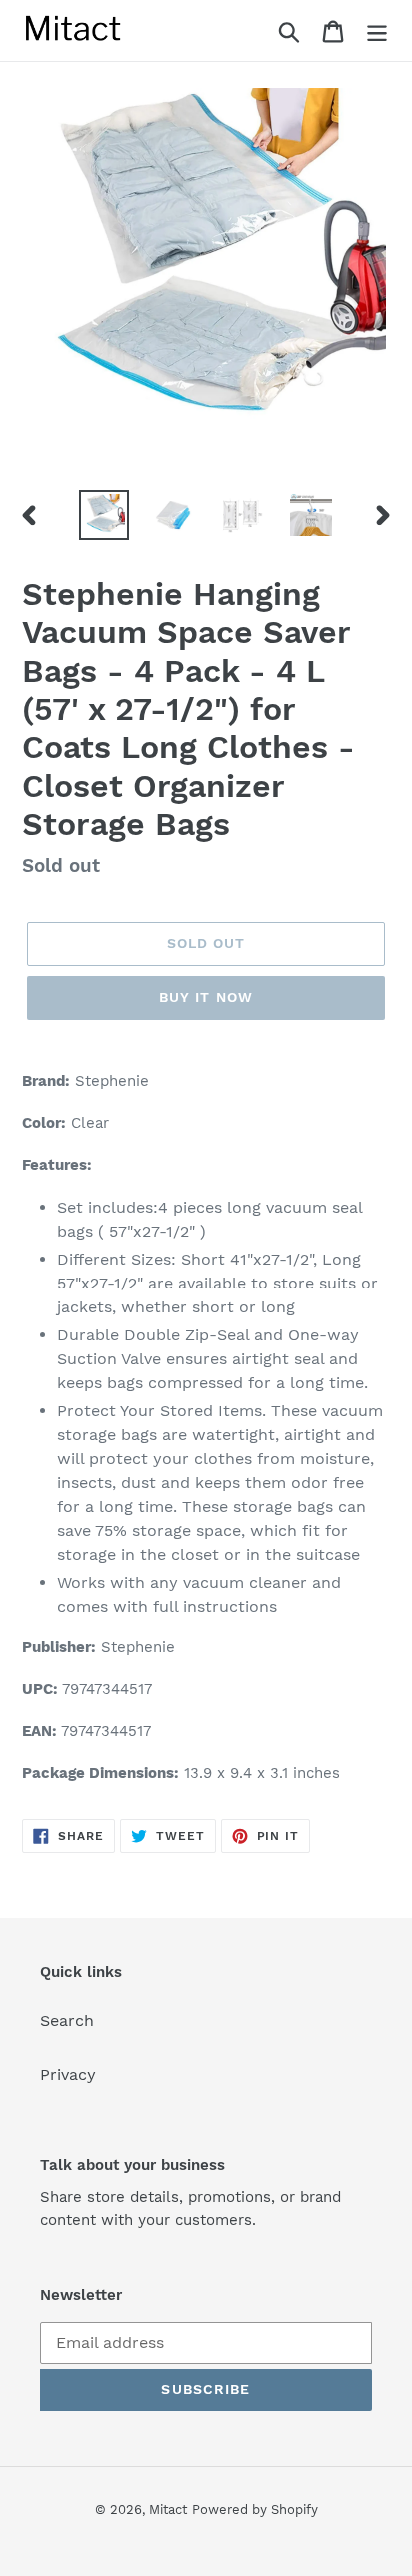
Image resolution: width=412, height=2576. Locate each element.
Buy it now (206, 997)
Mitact (168, 2510)
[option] (104, 515)
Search (67, 2020)
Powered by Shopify (255, 2510)
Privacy (68, 2074)
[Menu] (377, 30)
